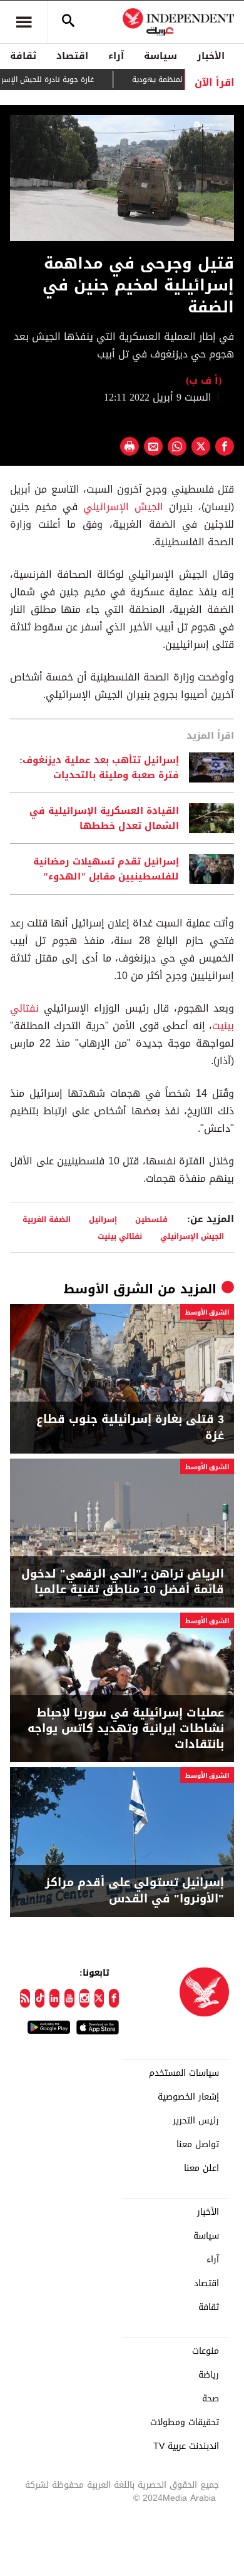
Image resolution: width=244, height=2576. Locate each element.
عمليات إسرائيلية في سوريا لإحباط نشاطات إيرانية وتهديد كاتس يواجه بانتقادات (126, 1729)
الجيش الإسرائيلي (123, 507)
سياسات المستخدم (184, 2073)
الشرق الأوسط (109, 1289)
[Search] (68, 22)
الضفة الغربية (47, 1219)
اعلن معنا (201, 2168)
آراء (116, 56)
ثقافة (23, 56)
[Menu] (24, 22)
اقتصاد (72, 56)
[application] (122, 178)
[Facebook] (114, 1998)
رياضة (209, 2375)
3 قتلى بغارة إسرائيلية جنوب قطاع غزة (130, 1427)
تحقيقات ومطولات (185, 2423)
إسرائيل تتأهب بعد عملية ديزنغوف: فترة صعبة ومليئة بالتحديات (99, 767)
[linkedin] (54, 1998)
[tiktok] (40, 1998)
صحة (211, 2399)
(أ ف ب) (204, 380)
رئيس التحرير (196, 2121)
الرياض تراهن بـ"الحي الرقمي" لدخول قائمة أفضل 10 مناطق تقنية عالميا (123, 1582)
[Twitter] (99, 1998)
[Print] (130, 446)
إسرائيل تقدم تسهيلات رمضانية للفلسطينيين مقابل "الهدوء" (106, 869)
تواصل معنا (198, 2145)
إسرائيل (103, 1219)
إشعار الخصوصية (188, 2097)
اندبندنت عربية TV (186, 2446)
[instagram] (84, 1998)
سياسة (160, 56)
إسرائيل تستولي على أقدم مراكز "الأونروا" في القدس (135, 1891)
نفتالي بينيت (120, 1236)
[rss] (25, 1998)
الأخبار (211, 56)
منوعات (206, 2351)
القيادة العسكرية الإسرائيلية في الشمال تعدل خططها (104, 818)
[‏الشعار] (211, 126)
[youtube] (69, 1998)
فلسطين (151, 1219)
